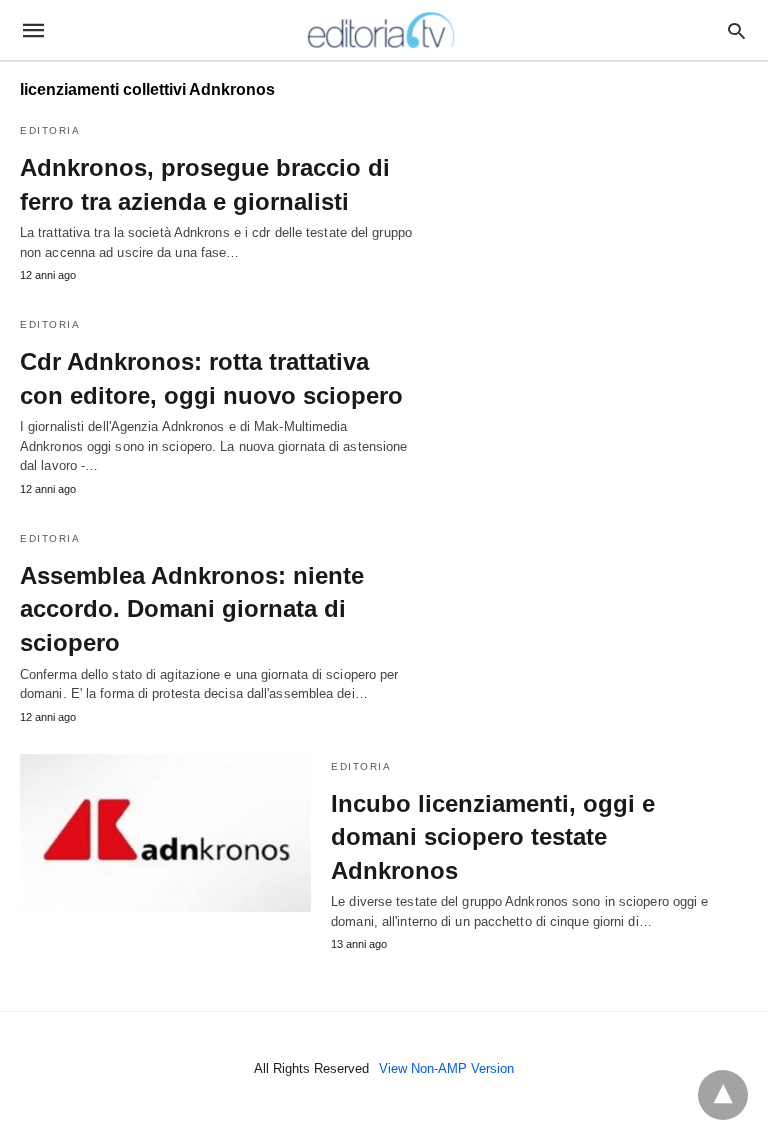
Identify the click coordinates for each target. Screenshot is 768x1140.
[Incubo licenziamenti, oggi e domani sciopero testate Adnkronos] (165, 833)
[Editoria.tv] (383, 30)
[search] (736, 30)
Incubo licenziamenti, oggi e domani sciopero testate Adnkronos (493, 837)
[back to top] (723, 1095)
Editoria (50, 130)
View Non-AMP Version (446, 1068)
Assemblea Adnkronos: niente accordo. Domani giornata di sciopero (192, 609)
